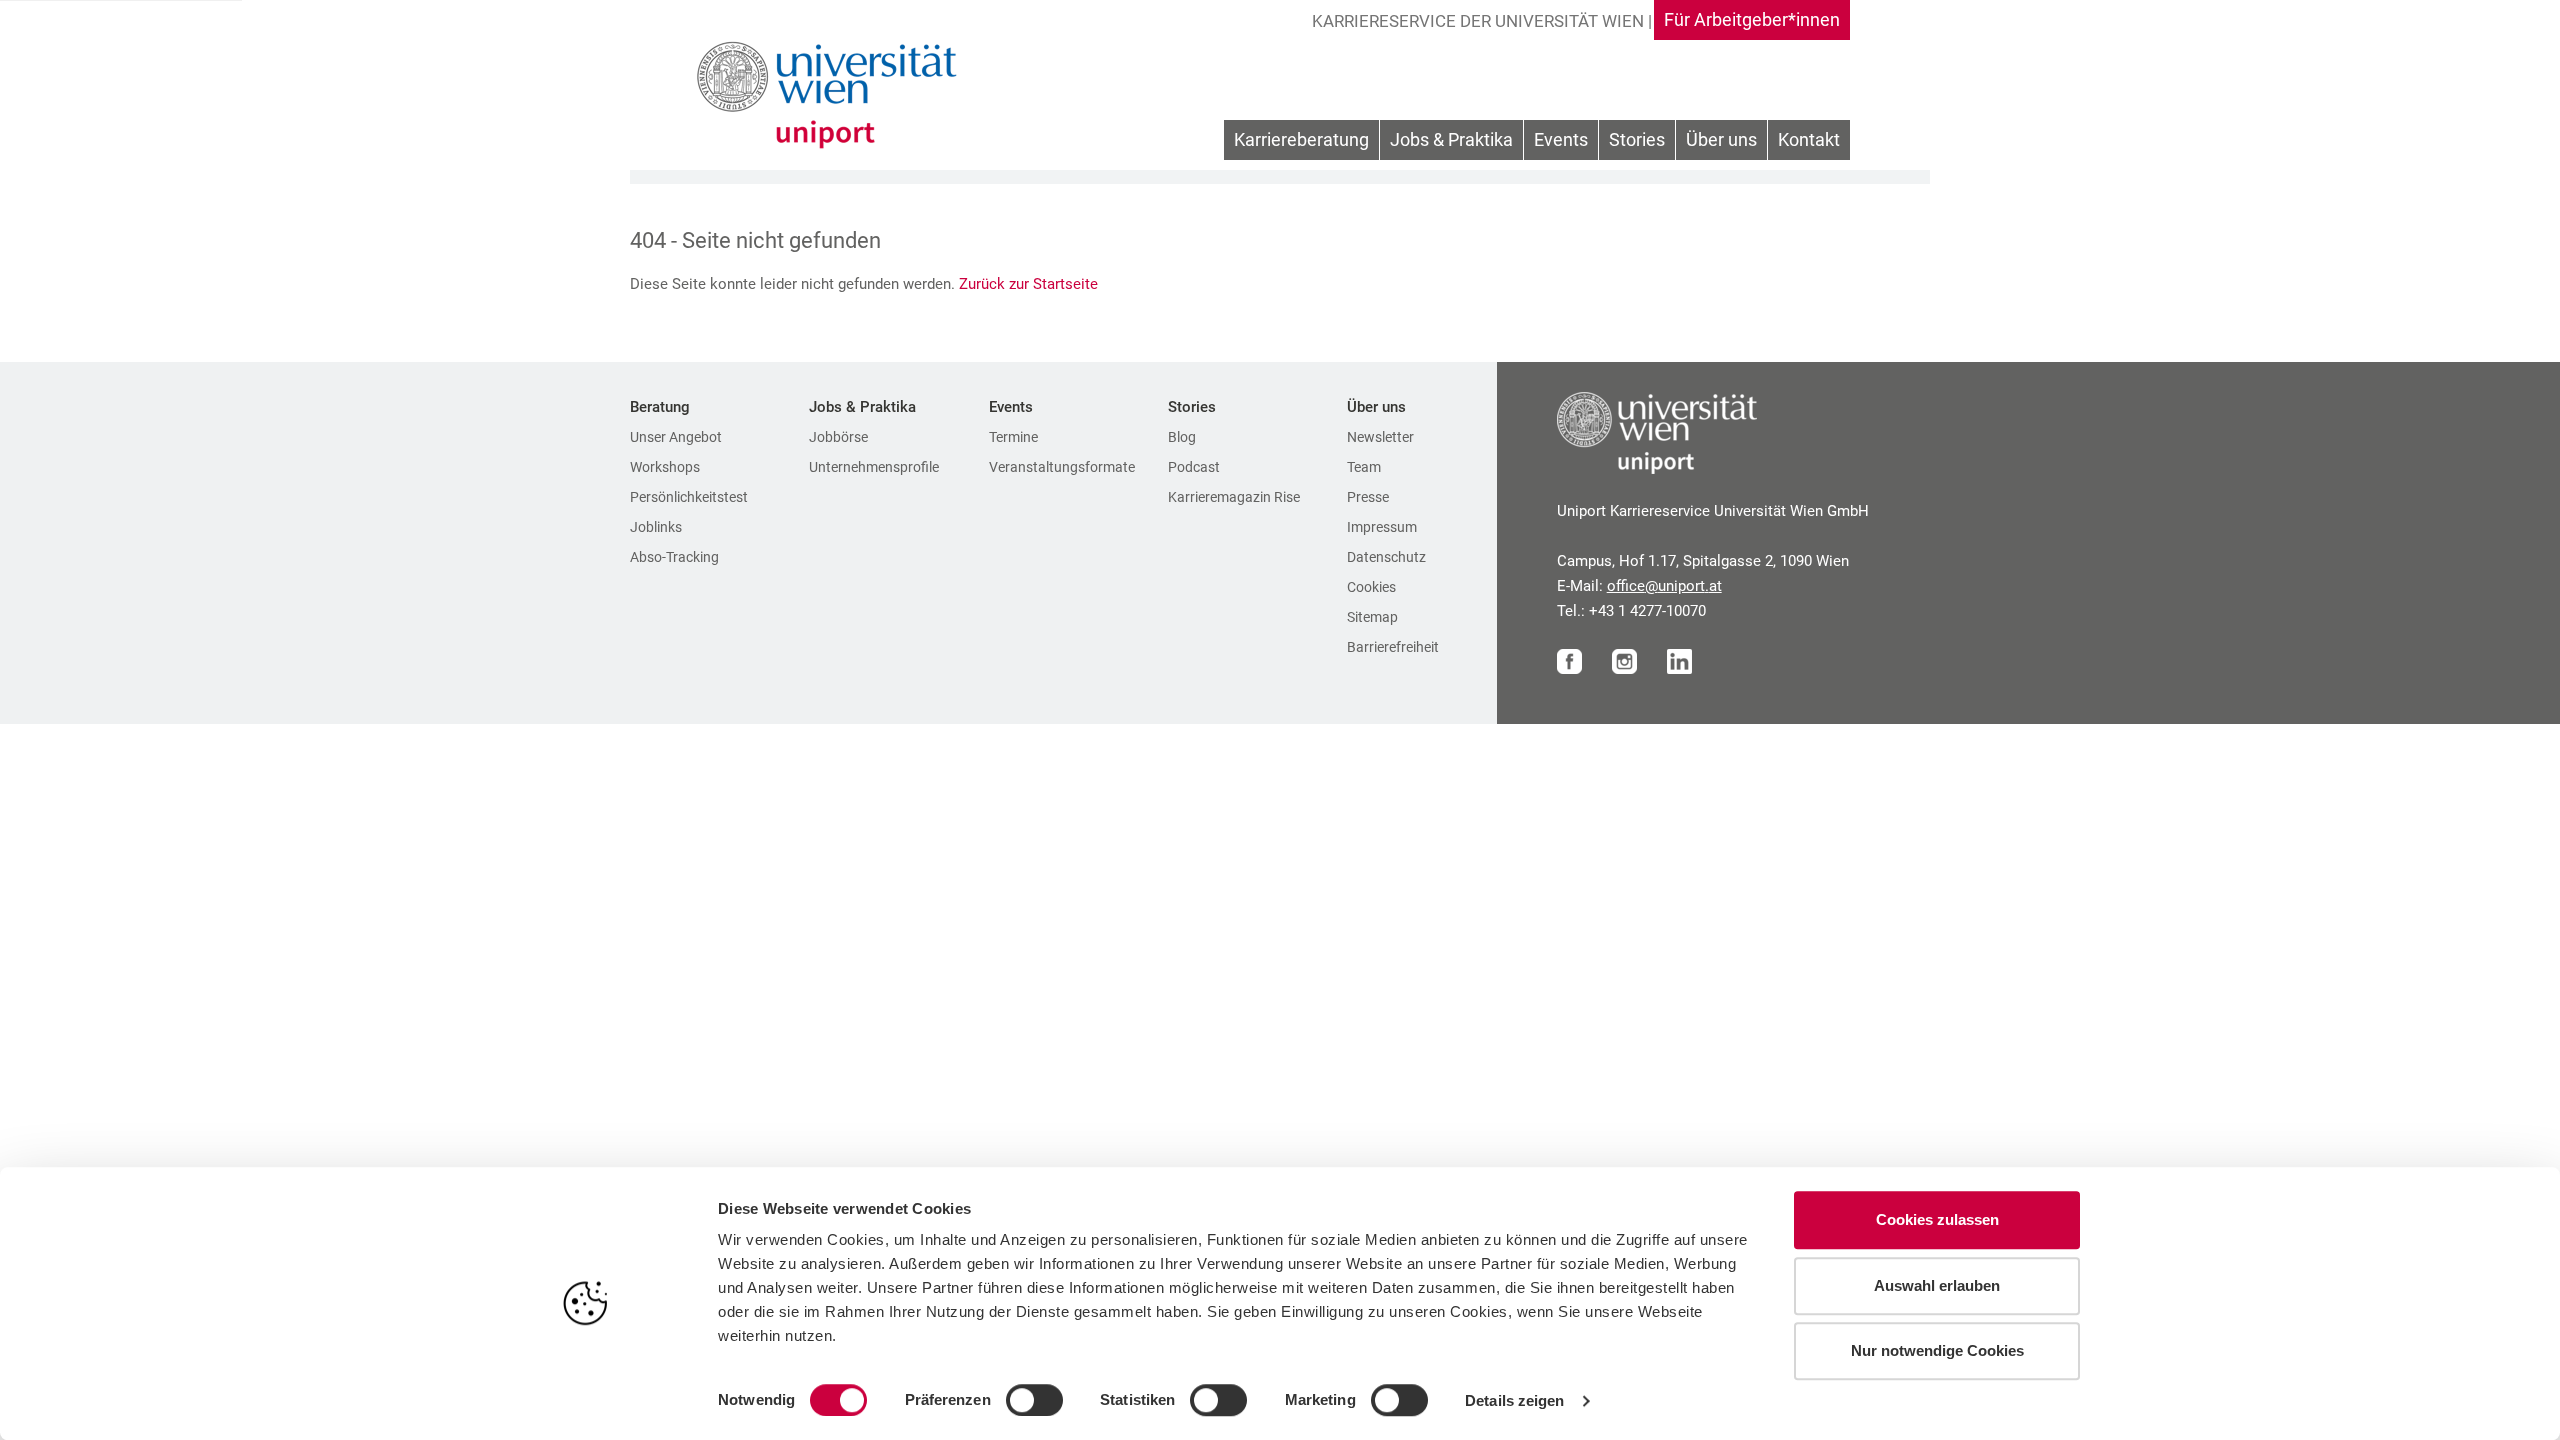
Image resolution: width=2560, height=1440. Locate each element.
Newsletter (1380, 437)
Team (1364, 467)
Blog (1182, 437)
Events (1561, 139)
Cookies (1371, 587)
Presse (1368, 497)
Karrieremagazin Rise (1234, 497)
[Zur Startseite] (832, 95)
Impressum (1382, 527)
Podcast (1194, 467)
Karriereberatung (1301, 139)
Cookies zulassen (1937, 1219)
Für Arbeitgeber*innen (1752, 19)
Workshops (665, 467)
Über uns (1721, 139)
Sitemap (1372, 617)
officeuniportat (1664, 586)
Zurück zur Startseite (1030, 284)
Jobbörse (838, 437)
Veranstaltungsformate (1062, 467)
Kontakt (1809, 139)
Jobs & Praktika (1451, 139)
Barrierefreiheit (1393, 647)
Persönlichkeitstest (689, 497)
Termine (1013, 437)
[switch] (1034, 1400)
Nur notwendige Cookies (1937, 1350)
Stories (1637, 139)
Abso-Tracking (674, 557)
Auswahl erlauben (1937, 1285)
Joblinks (656, 527)
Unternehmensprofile (874, 467)
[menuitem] (1301, 140)
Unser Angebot (676, 437)
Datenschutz (1386, 557)
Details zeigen (1514, 1400)
